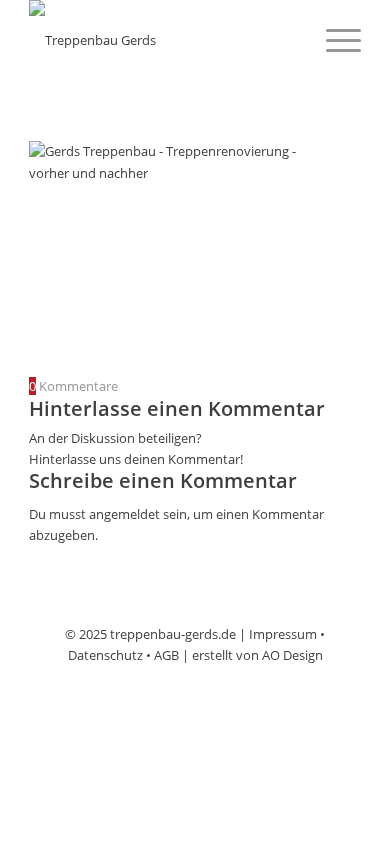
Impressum (283, 634)
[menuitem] (333, 40)
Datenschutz (105, 655)
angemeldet (124, 514)
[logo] (161, 40)
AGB (166, 655)
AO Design (292, 655)
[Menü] (333, 40)
